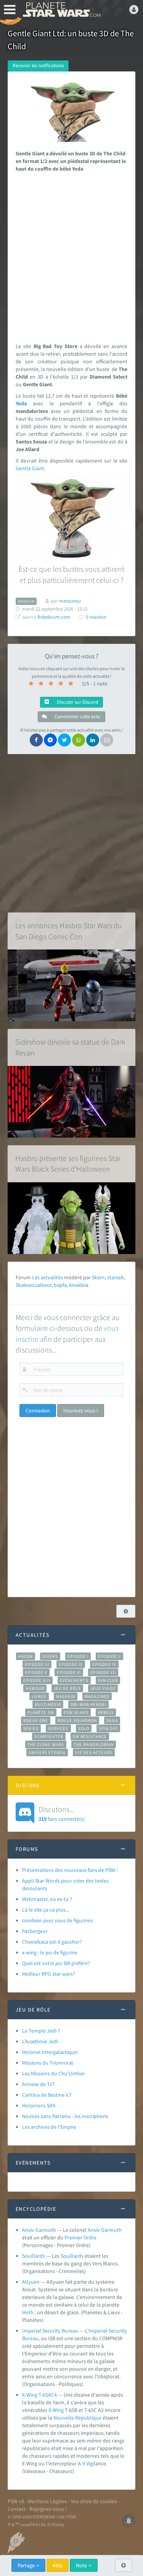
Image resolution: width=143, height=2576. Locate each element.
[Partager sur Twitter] (64, 740)
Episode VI (69, 1672)
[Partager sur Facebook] (36, 740)
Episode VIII (37, 1680)
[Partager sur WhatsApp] (79, 740)
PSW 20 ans (76, 1712)
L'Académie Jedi (40, 2041)
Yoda (21, 403)
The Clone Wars (46, 1744)
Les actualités (47, 1277)
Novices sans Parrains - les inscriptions (65, 2116)
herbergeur (35, 1931)
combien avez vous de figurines (58, 1920)
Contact (17, 2509)
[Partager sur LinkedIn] (93, 740)
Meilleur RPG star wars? (49, 1974)
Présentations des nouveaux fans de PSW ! (70, 1870)
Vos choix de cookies (94, 2501)
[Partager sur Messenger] (50, 740)
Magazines (97, 1696)
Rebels (106, 1712)
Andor (26, 1656)
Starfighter (49, 1736)
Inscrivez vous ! (81, 1411)
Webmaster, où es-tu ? (47, 1899)
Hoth (28, 2312)
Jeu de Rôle (67, 1688)
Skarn (98, 1277)
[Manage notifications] (129, 2521)
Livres (39, 1696)
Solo (84, 1728)
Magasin (66, 1696)
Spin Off (108, 1728)
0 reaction (96, 617)
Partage (27, 2565)
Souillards (34, 2256)
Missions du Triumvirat (48, 2063)
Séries (31, 1728)
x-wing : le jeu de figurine (50, 1952)
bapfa (60, 1285)
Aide (58, 2565)
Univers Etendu (47, 1752)
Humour (35, 1688)
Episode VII (103, 1672)
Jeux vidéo (103, 1688)
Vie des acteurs (94, 1752)
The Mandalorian (94, 1744)
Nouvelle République (77, 2418)
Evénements (74, 1680)
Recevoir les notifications (38, 65)
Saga (112, 1720)
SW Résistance (90, 1736)
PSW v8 (16, 2501)
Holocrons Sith (39, 2105)
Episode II (109, 1656)
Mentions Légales (47, 2501)
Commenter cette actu (77, 717)
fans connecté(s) (62, 1813)
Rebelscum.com (54, 617)
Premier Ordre (80, 2237)
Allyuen (31, 2282)
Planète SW (41, 1712)
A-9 (82, 2463)
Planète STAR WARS (61, 10)
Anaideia (79, 1285)
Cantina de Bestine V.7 (47, 2095)
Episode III (37, 1664)
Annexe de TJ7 (38, 2084)
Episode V (36, 1672)
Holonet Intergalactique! (50, 2052)
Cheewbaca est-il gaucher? (52, 1942)
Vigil (91, 2463)
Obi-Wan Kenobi (88, 1704)
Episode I (78, 1656)
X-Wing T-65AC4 (39, 2395)
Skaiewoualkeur (34, 1285)
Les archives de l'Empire (49, 2127)
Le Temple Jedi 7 (41, 2031)
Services (58, 1728)
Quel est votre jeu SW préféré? (56, 1963)
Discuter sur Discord (77, 702)
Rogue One (36, 1720)
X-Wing (56, 2410)
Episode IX (104, 1664)
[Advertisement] (71, 256)
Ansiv (94, 2230)
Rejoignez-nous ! (48, 2509)
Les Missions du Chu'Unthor (54, 2073)
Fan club (108, 1680)
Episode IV (71, 1664)
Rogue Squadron (77, 1720)
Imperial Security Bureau (50, 2331)
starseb (116, 1277)
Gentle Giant (30, 468)
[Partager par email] (107, 740)
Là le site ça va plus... (46, 1910)
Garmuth (111, 2230)
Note (82, 2565)
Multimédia (48, 1704)
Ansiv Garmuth (39, 2230)
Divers (50, 1656)
